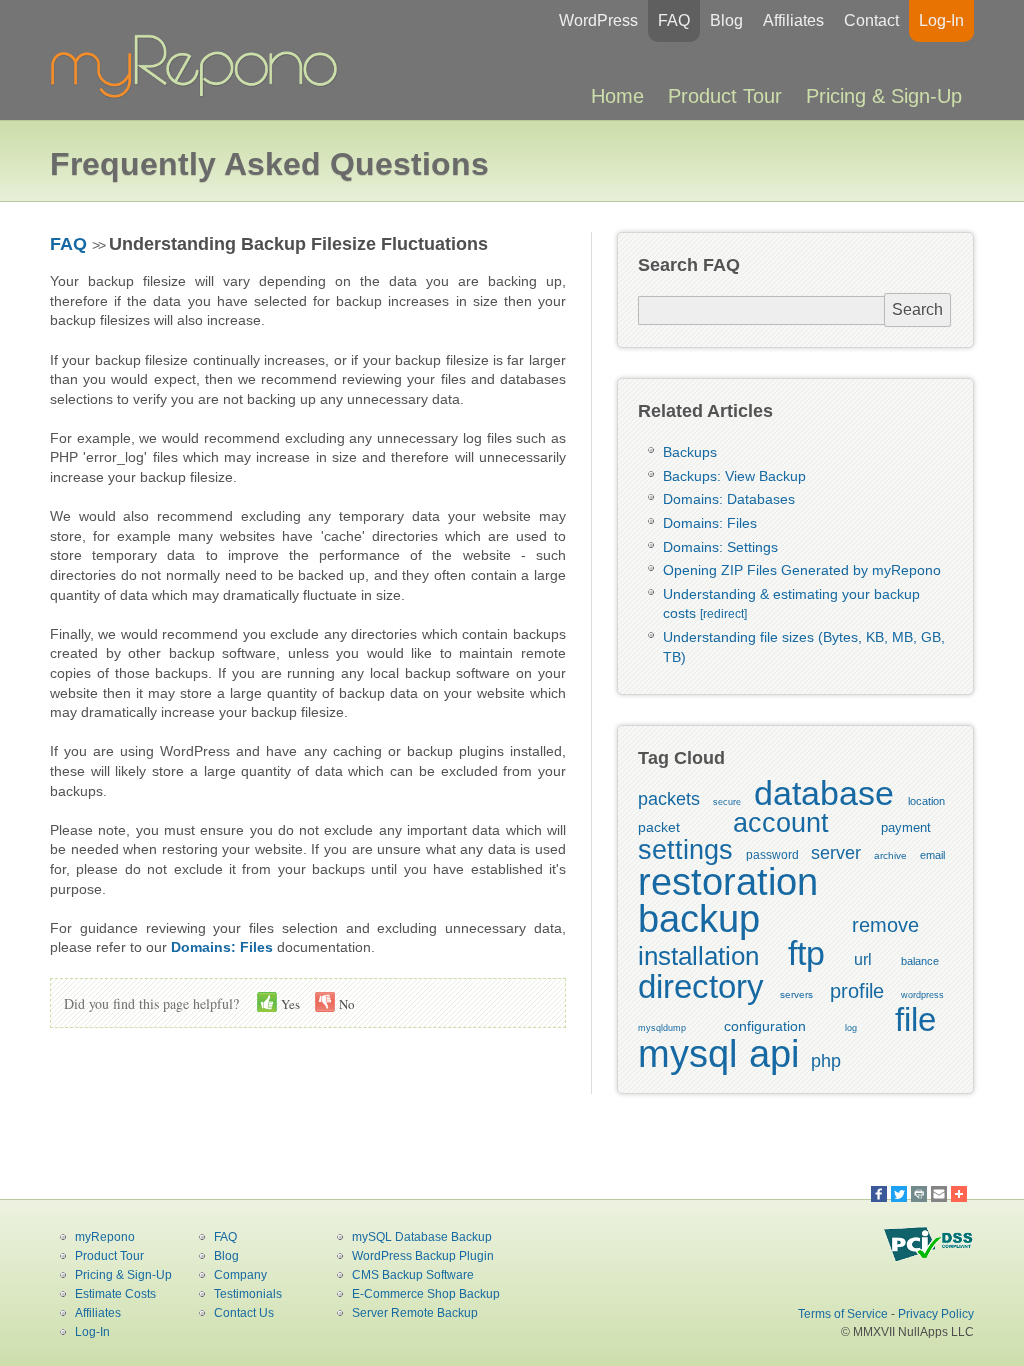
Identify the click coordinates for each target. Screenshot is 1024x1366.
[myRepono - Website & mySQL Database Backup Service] (200, 94)
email (932, 855)
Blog (726, 20)
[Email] (939, 1194)
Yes (289, 1004)
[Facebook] (879, 1194)
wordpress (922, 995)
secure (727, 802)
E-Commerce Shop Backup (426, 1294)
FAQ (674, 20)
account (781, 823)
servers (796, 994)
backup (699, 919)
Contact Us (244, 1313)
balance (920, 961)
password (772, 855)
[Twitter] (899, 1194)
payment (906, 827)
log (851, 1028)
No (345, 1004)
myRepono (105, 1237)
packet (659, 827)
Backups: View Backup (734, 476)
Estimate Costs (115, 1294)
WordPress (598, 20)
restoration (728, 882)
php (826, 1061)
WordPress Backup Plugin (423, 1256)
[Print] (919, 1194)
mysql (687, 1054)
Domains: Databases (729, 499)
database (824, 793)
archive (890, 855)
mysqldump (662, 1028)
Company (240, 1275)
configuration (765, 1026)
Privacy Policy (936, 1314)
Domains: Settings (720, 547)
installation (698, 956)
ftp (806, 953)
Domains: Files (710, 523)
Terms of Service (843, 1314)
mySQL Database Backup (422, 1237)
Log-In (941, 20)
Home (617, 96)
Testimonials (248, 1294)
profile (857, 991)
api (774, 1054)
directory (701, 986)
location (926, 801)
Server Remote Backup (415, 1313)
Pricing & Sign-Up (884, 96)
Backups (690, 452)
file (915, 1019)
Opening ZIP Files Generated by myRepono (802, 570)
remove (885, 925)
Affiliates (793, 20)
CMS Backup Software (413, 1275)
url (863, 959)
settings (685, 850)
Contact (871, 20)
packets (669, 799)
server (836, 853)
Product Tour (725, 96)
